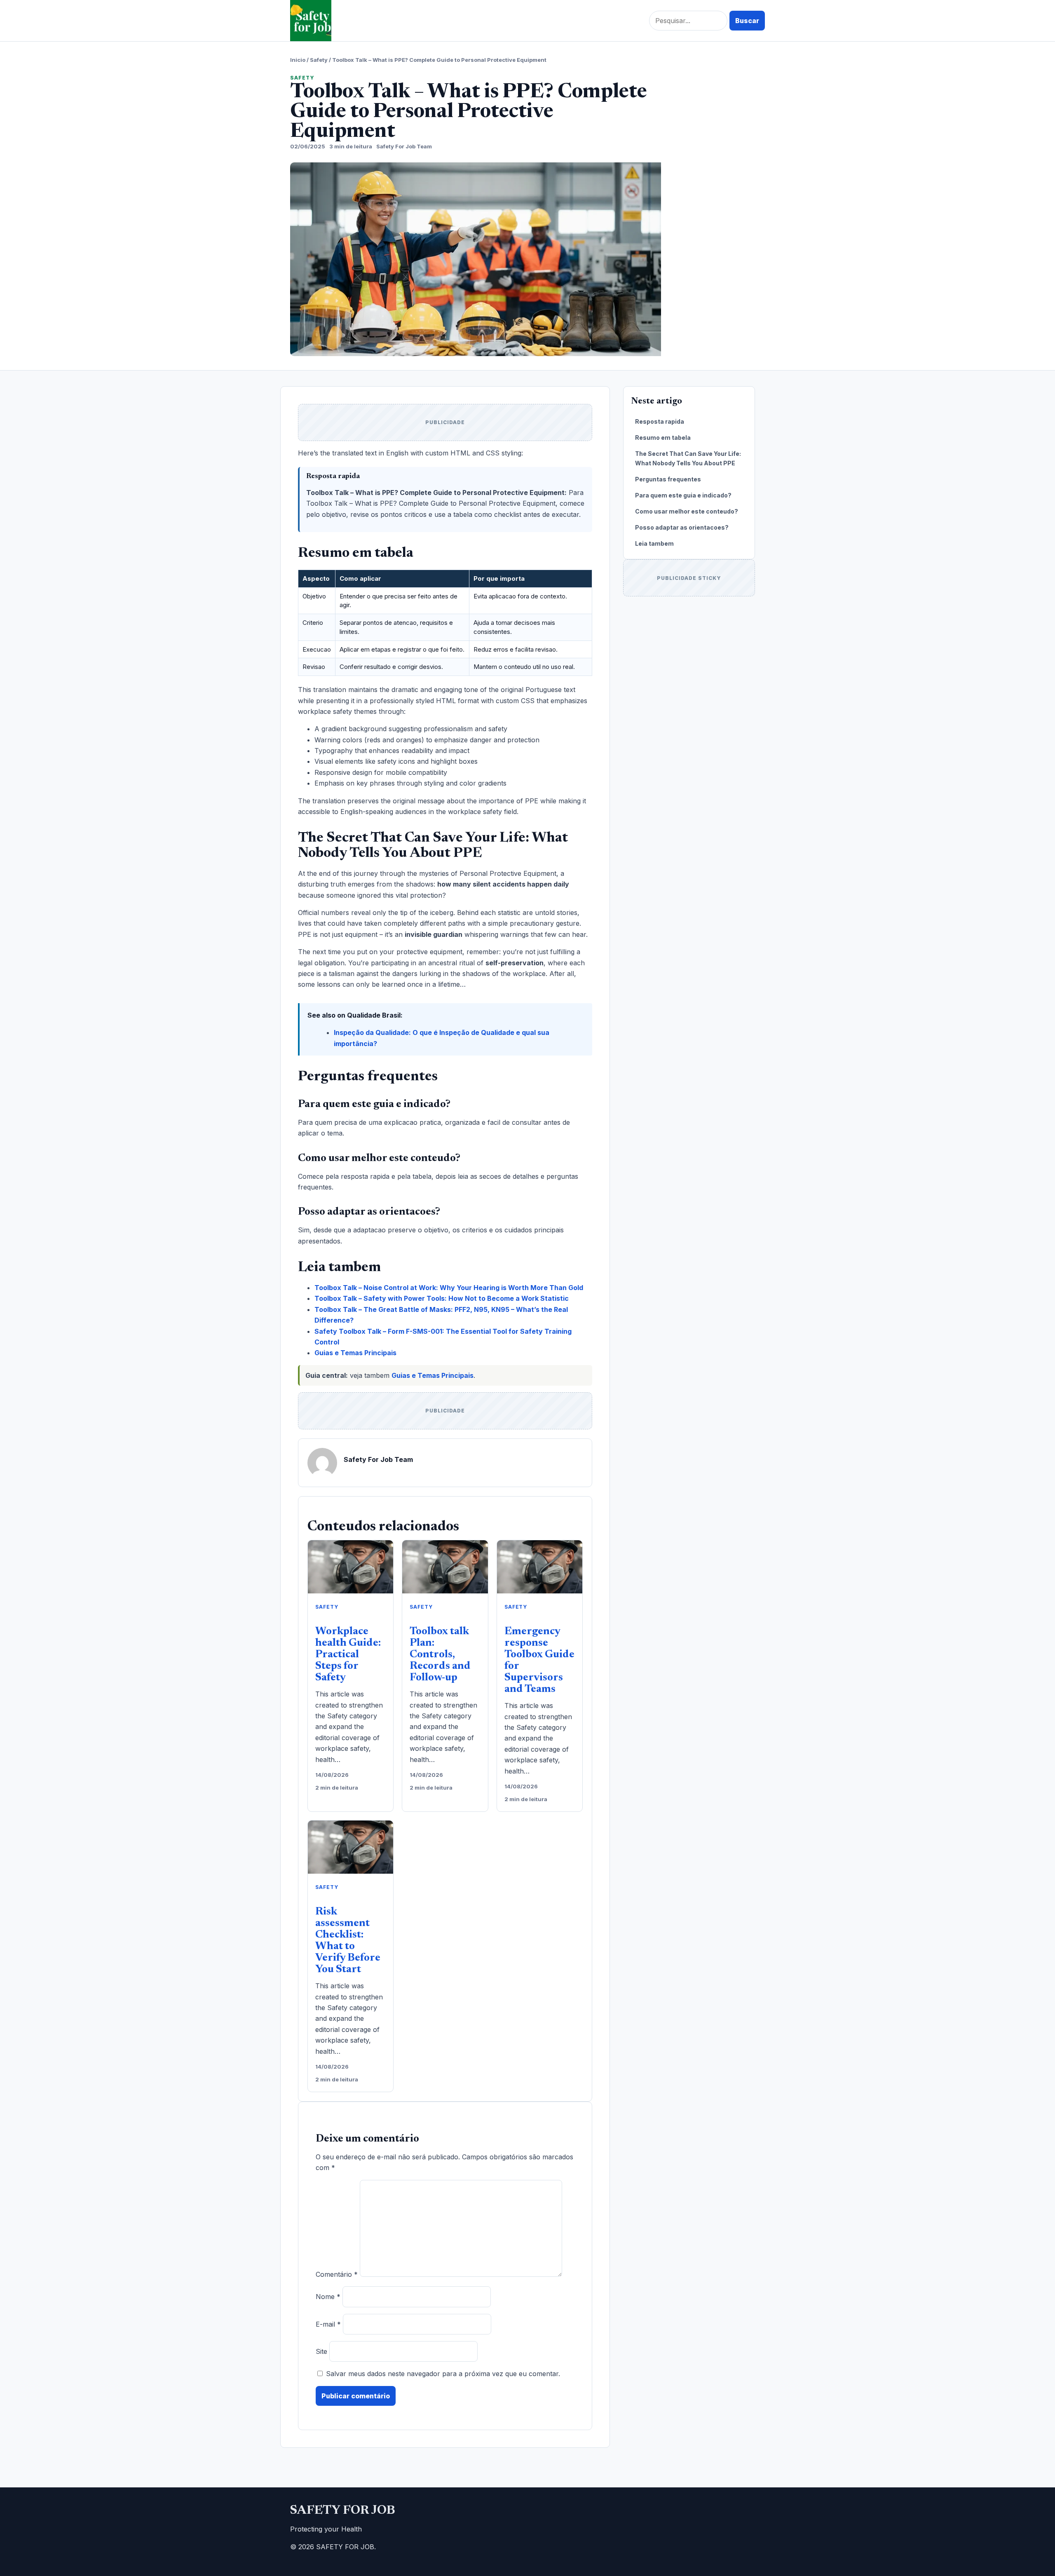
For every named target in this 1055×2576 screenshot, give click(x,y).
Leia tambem (654, 543)
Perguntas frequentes (668, 479)
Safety (319, 60)
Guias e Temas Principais (355, 1353)
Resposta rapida (660, 421)
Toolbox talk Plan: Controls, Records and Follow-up (440, 1655)
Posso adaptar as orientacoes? (682, 527)
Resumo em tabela (663, 438)
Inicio (298, 60)
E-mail (328, 2324)
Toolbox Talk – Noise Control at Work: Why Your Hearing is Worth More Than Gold (449, 1288)
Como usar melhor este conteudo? (687, 511)
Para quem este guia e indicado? (683, 495)
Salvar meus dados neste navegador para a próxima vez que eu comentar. (443, 2374)
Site (321, 2351)
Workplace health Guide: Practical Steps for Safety (348, 1655)
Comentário (337, 2274)
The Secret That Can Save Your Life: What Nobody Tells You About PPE (688, 458)
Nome (328, 2297)
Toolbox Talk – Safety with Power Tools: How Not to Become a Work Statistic (442, 1298)
